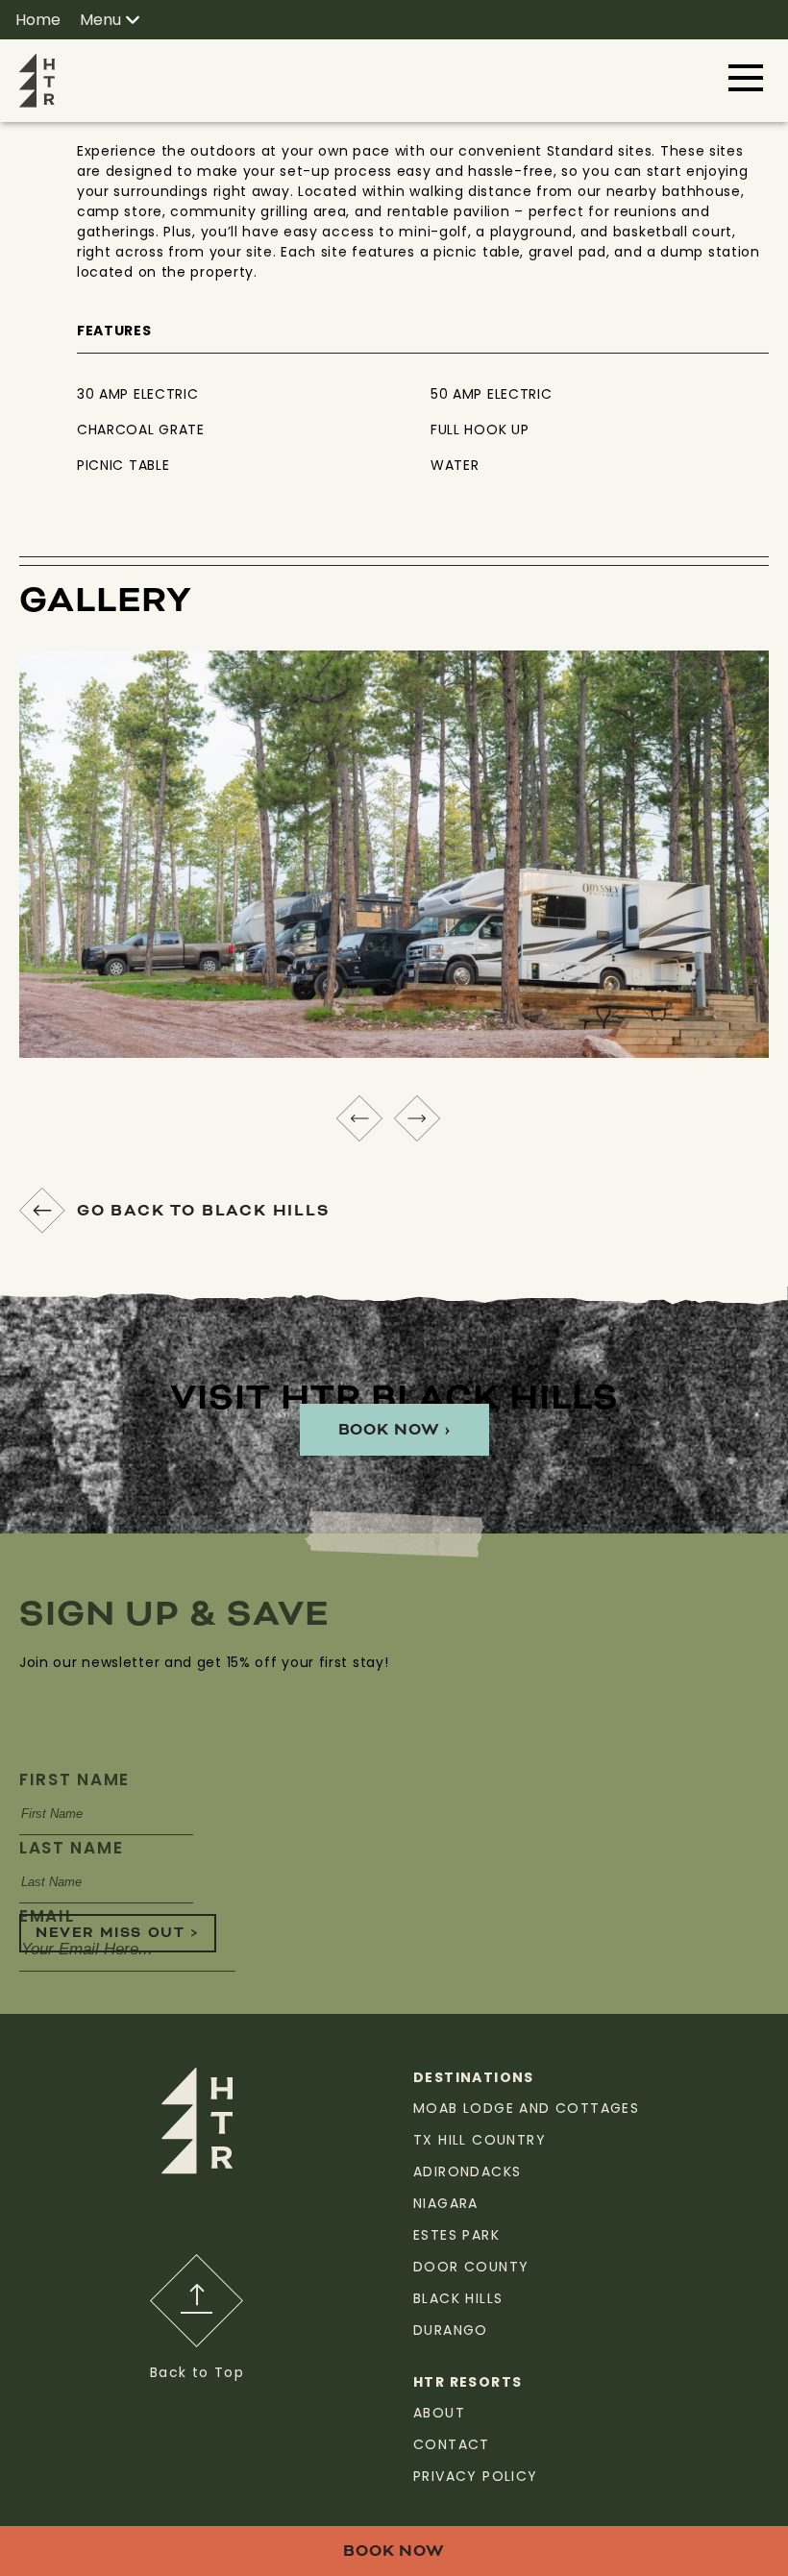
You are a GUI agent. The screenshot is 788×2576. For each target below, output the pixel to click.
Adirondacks (467, 2171)
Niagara (446, 2203)
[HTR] (37, 80)
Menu (100, 20)
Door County (471, 2267)
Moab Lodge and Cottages (526, 2108)
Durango (451, 2330)
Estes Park (456, 2235)
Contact (452, 2444)
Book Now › (394, 1430)
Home (38, 20)
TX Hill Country (480, 2140)
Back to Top (197, 2372)
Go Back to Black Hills (204, 1211)
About (439, 2413)
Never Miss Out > (118, 1933)
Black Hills (458, 2298)
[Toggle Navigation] (746, 78)
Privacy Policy (476, 2476)
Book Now (394, 2551)
